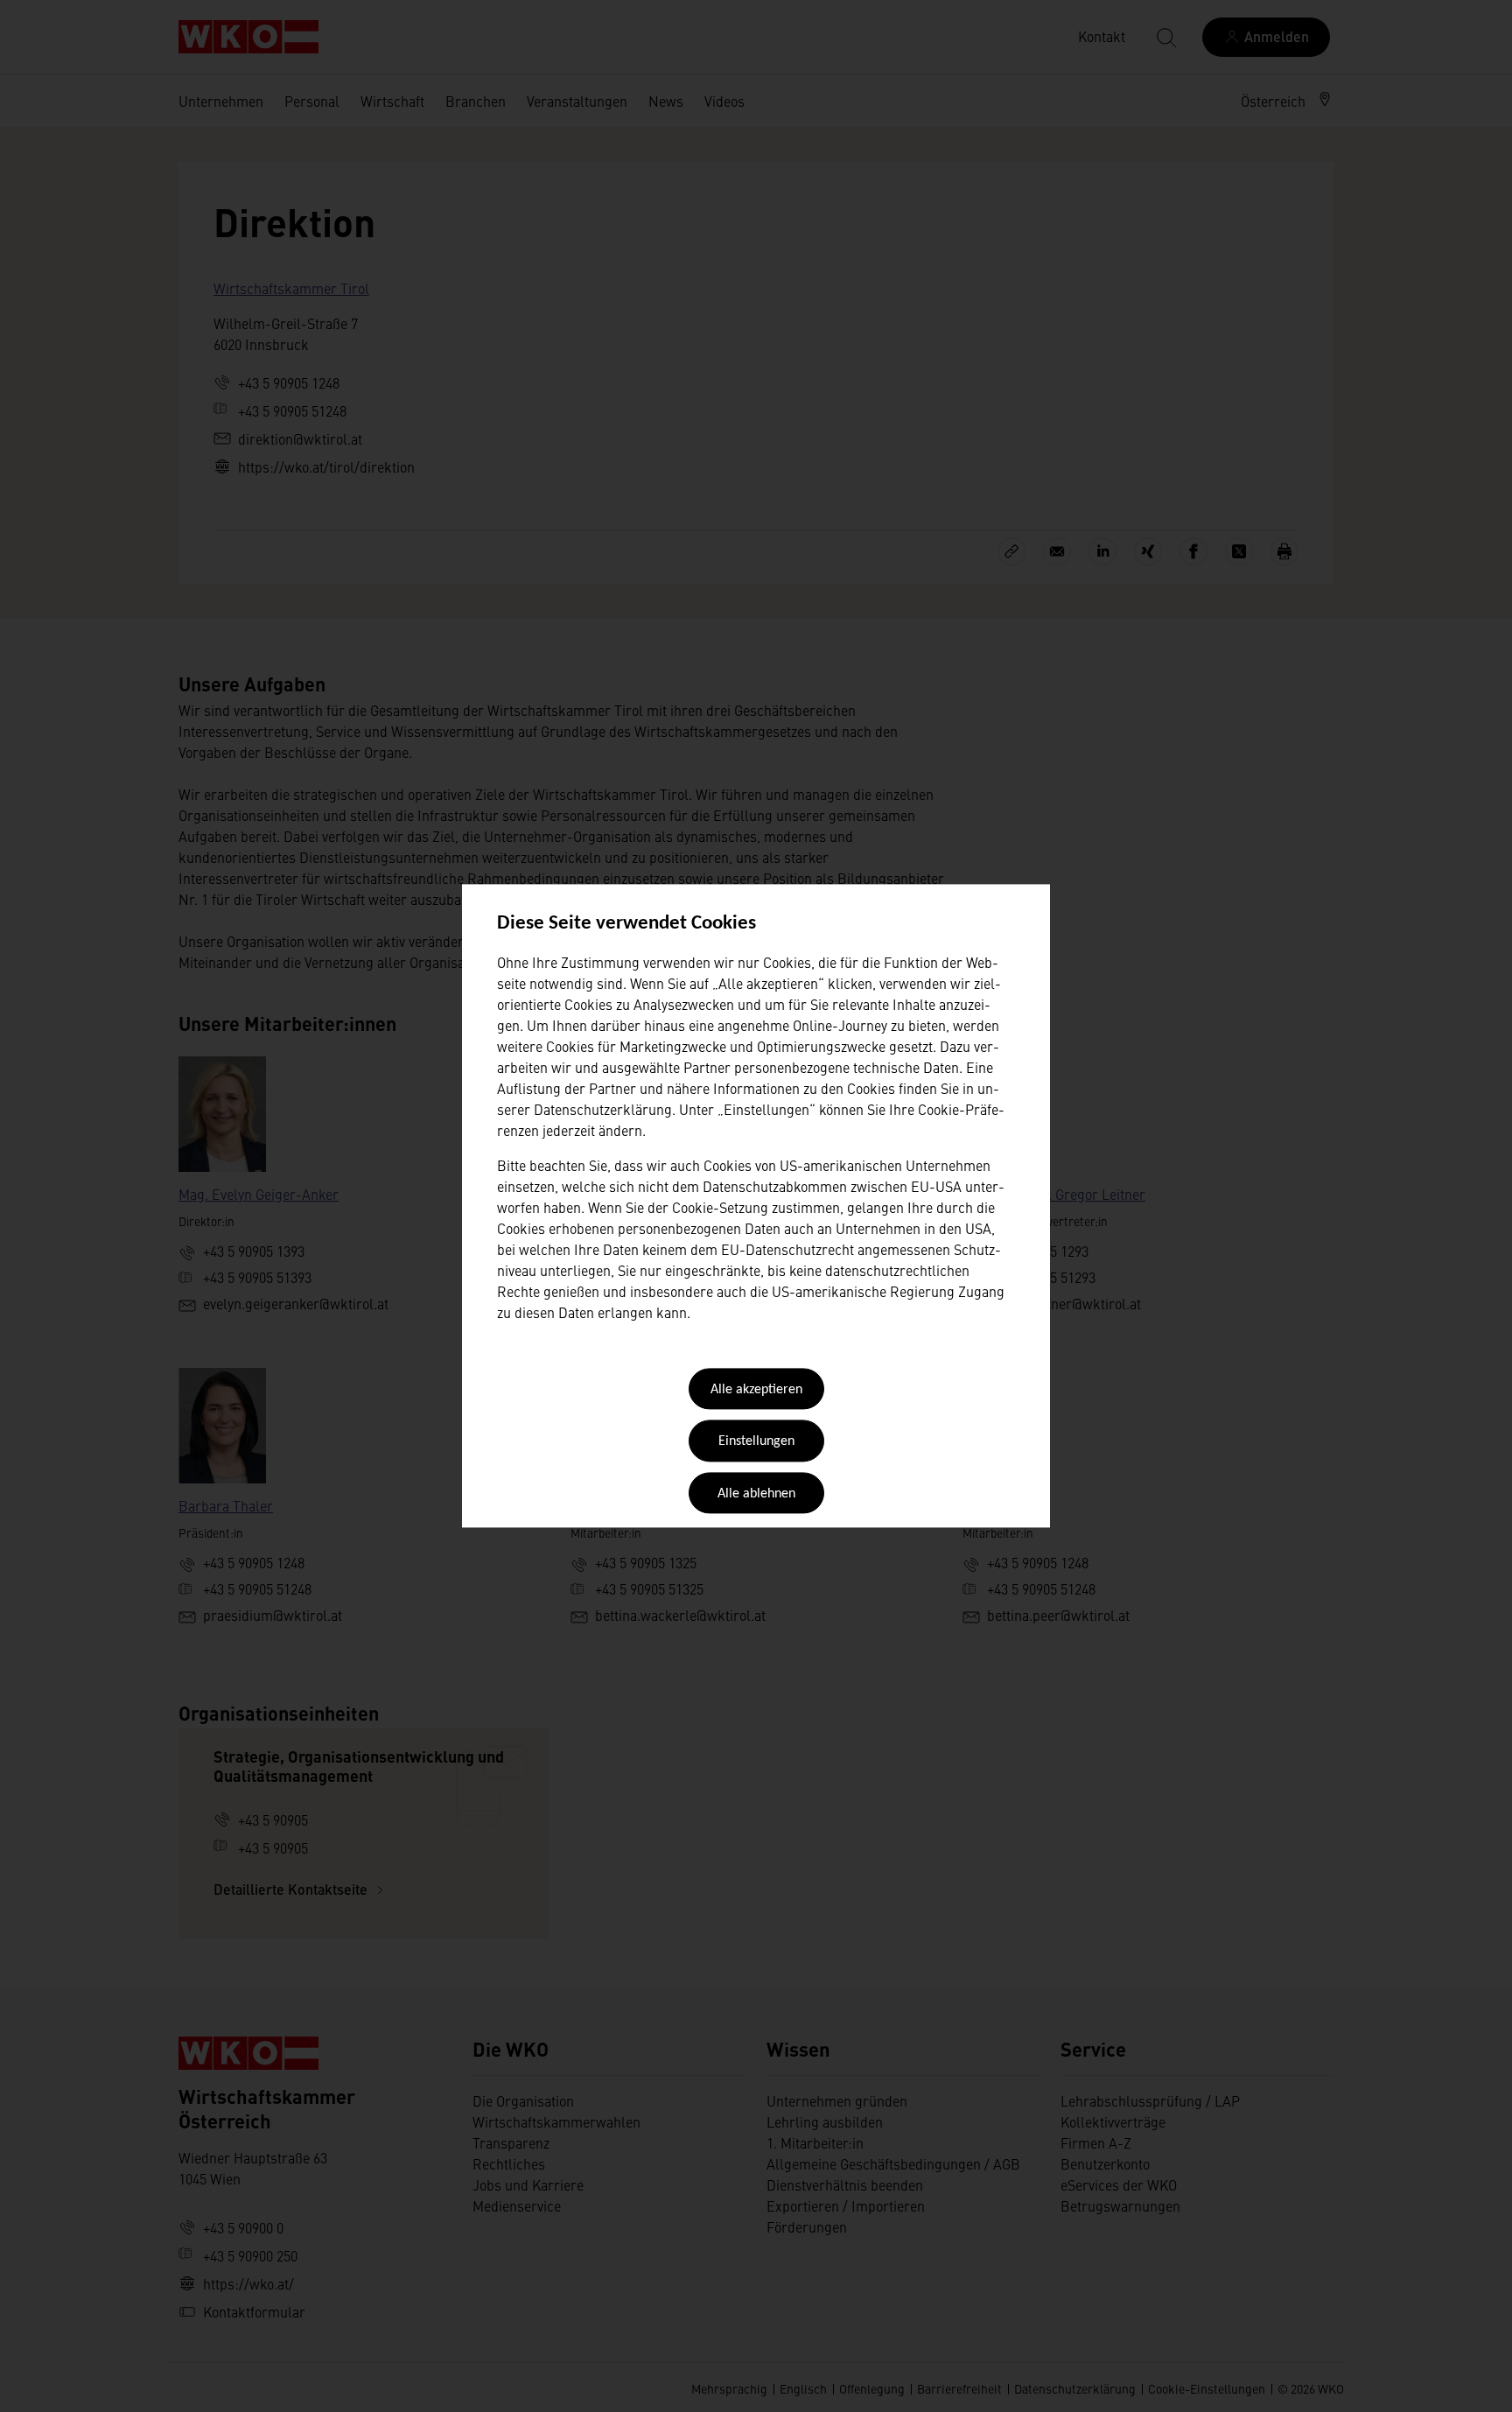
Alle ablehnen (756, 1494)
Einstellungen (756, 1442)
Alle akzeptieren (756, 1390)
